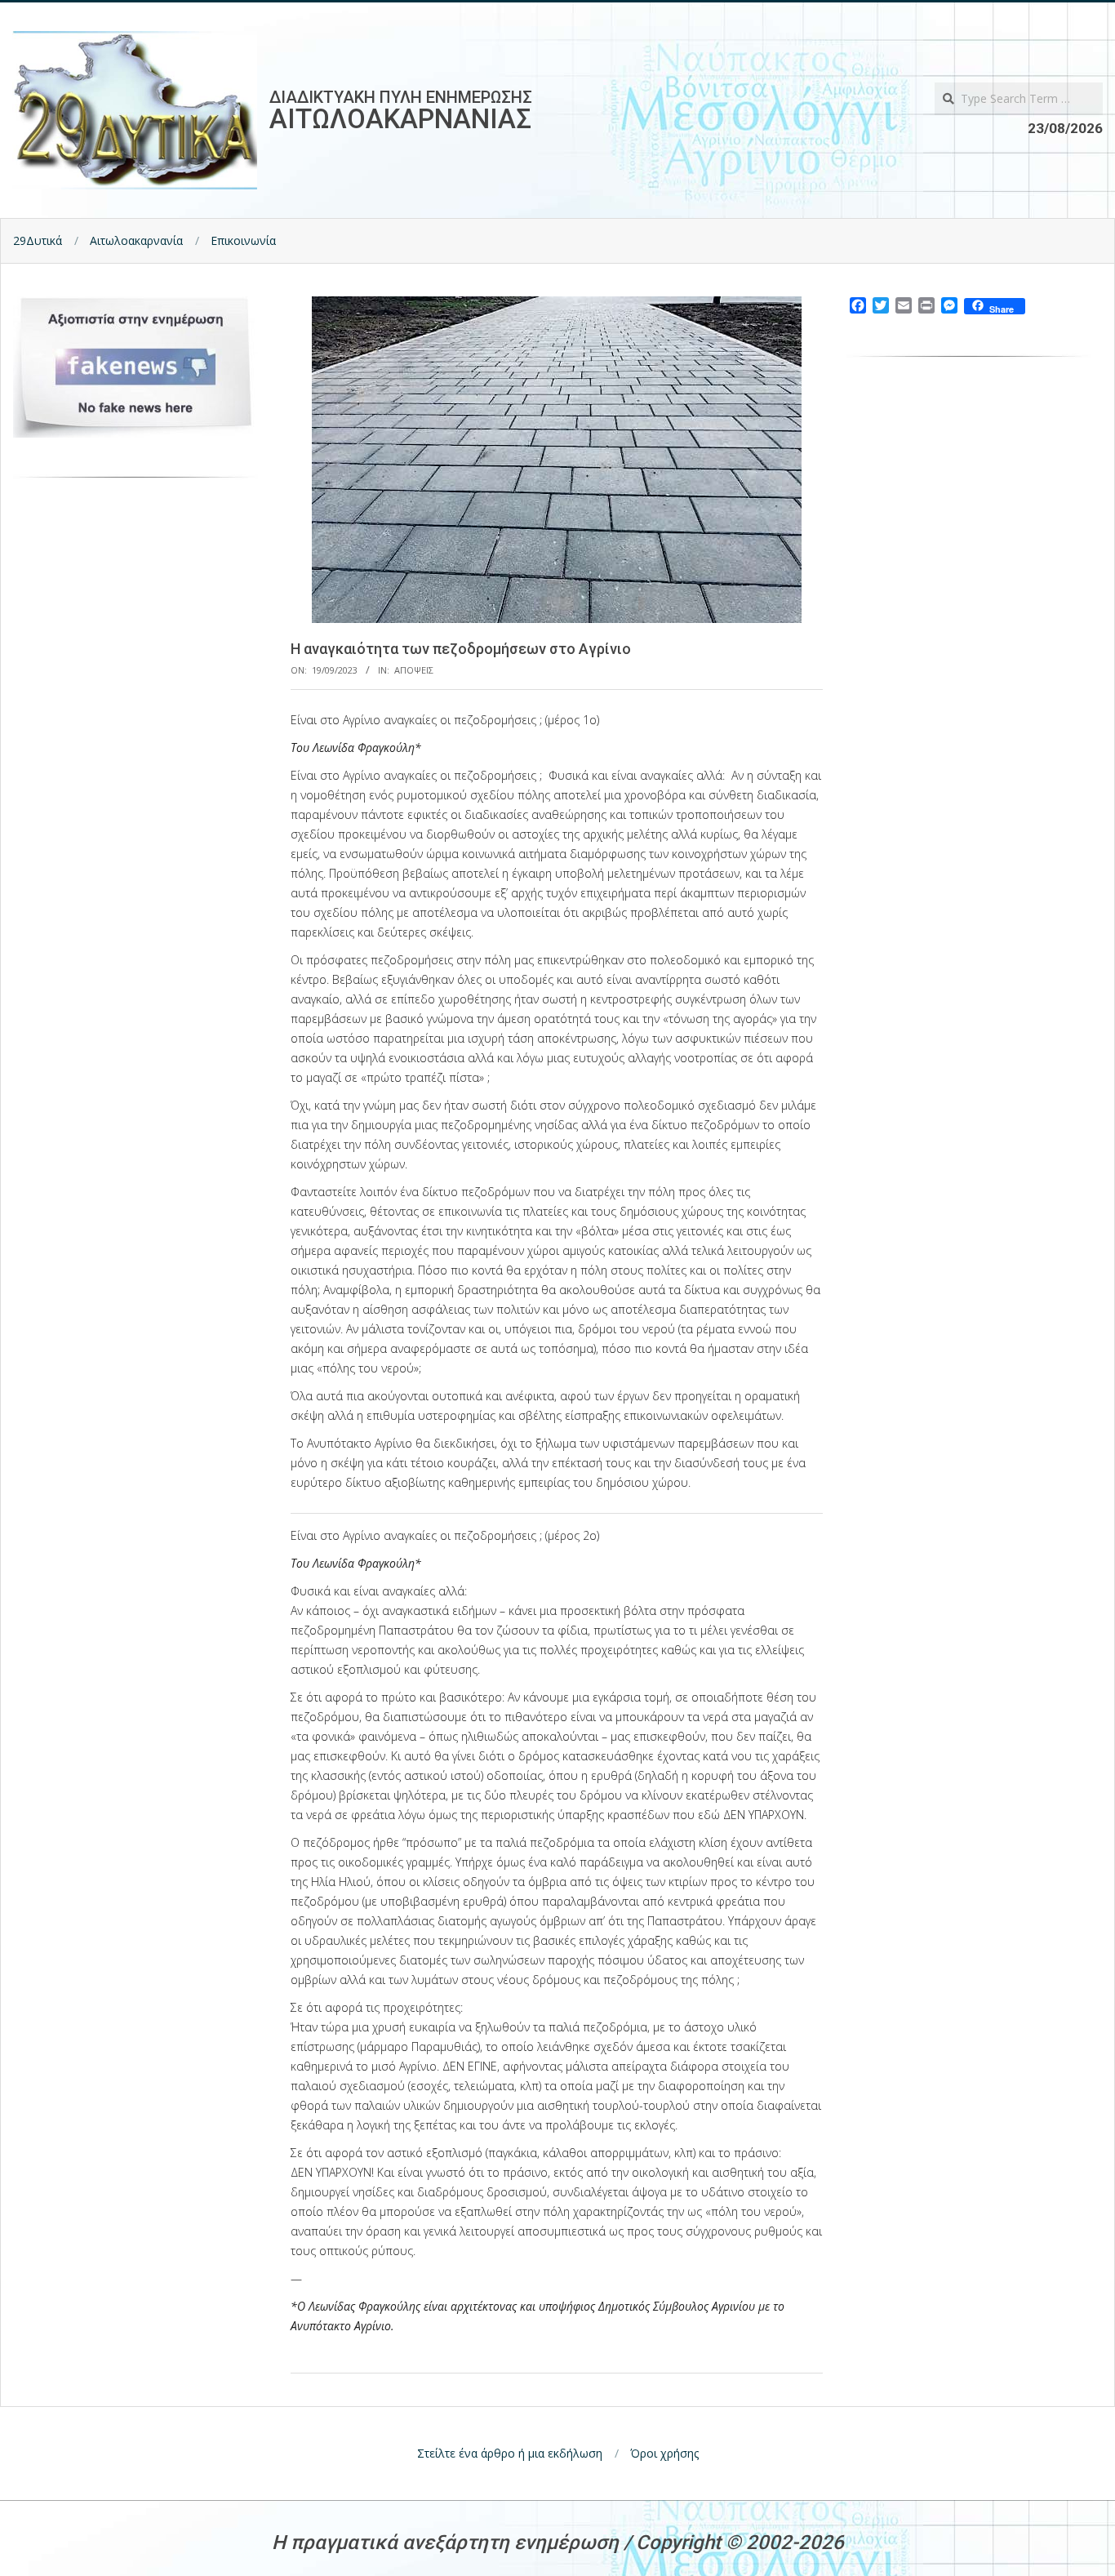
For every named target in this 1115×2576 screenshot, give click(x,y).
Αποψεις (414, 670)
